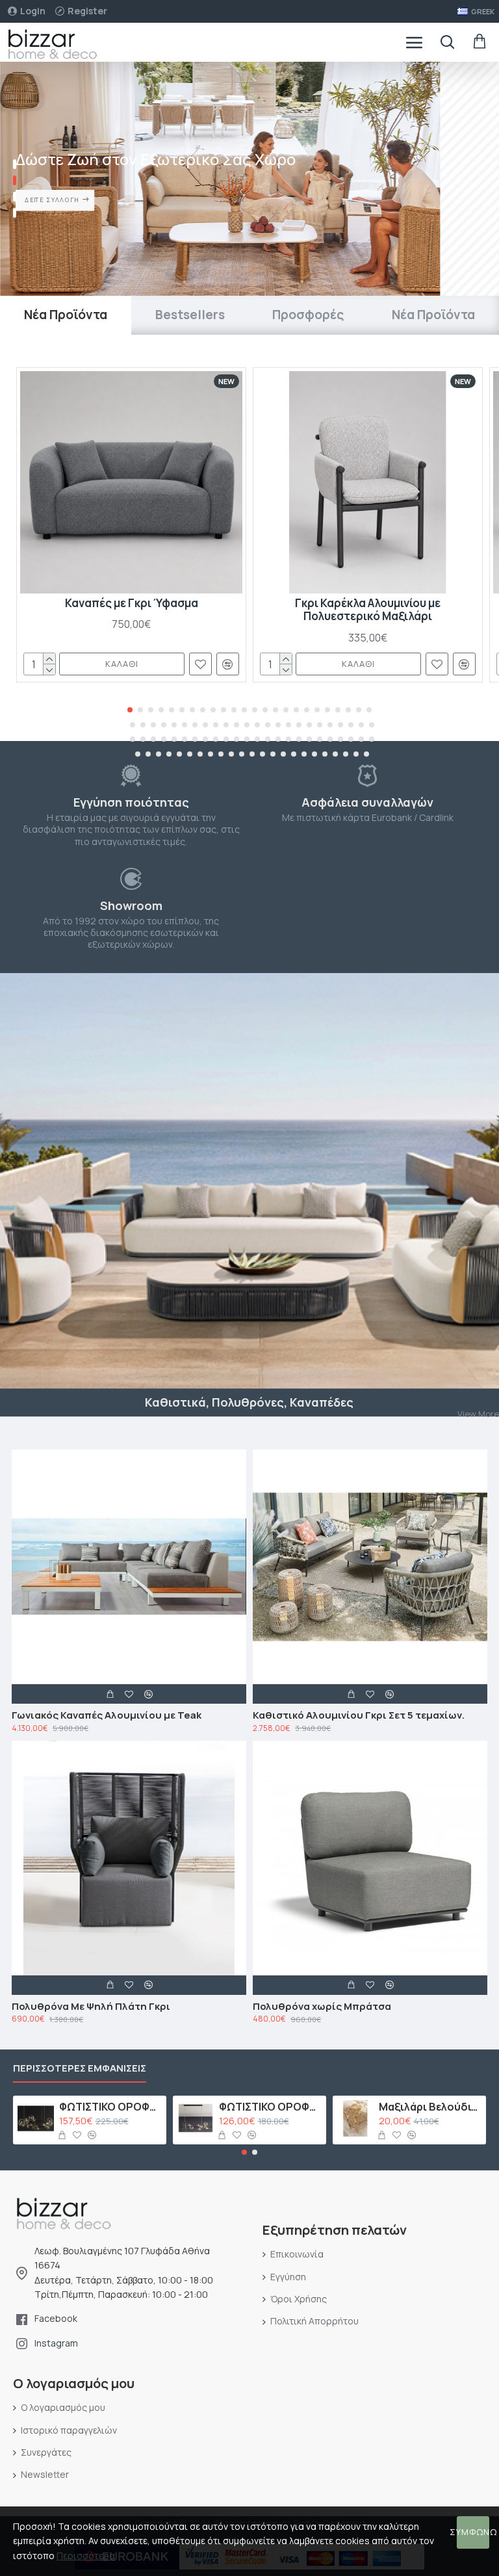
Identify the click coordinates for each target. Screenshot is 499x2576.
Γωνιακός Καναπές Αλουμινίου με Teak (107, 1715)
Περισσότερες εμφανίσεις (80, 2069)
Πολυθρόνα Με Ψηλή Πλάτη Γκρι (91, 2007)
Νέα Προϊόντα (66, 315)
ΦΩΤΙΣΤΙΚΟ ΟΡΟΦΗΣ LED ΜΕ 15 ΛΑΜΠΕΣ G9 (111, 2107)
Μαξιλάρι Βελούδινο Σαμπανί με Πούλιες (430, 2107)
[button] (130, 710)
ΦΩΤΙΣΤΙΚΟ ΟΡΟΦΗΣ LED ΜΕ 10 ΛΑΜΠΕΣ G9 (271, 2107)
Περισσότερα (86, 2556)
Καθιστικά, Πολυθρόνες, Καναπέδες (249, 1402)
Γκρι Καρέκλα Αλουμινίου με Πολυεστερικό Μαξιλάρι (368, 610)
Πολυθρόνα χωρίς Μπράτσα (322, 2007)
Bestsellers (190, 315)
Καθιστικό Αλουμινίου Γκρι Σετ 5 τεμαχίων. (359, 1715)
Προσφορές (308, 315)
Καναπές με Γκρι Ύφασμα (132, 603)
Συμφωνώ (473, 2532)
